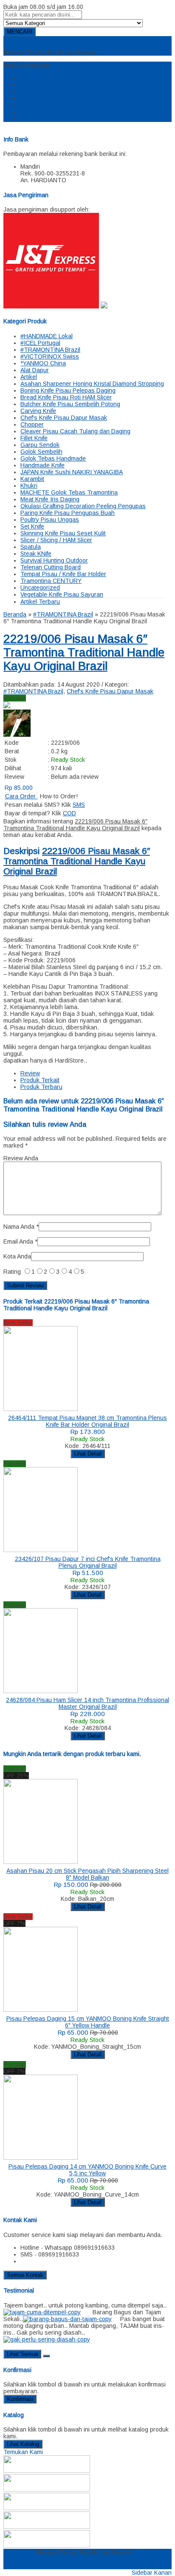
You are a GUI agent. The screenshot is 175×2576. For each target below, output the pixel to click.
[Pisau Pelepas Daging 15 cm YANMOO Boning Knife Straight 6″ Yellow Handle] (41, 2010)
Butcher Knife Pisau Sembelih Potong (70, 404)
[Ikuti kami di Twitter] (47, 2489)
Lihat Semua (22, 2354)
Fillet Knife (34, 438)
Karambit (32, 479)
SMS (79, 805)
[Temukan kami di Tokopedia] (47, 2545)
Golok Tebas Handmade (53, 458)
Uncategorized (40, 588)
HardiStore (18, 40)
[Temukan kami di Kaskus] (47, 2527)
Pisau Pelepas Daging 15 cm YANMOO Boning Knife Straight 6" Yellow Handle (88, 2022)
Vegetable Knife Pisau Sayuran (62, 594)
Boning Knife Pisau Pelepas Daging (68, 390)
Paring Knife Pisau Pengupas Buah (68, 513)
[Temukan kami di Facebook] (47, 2471)
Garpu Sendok (40, 445)
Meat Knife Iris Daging (50, 499)
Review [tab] (30, 1073)
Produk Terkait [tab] (40, 1080)
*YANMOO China (43, 363)
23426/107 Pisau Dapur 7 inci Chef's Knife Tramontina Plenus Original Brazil (88, 1562)
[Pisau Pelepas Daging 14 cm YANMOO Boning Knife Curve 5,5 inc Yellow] (41, 2158)
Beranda (34, 78)
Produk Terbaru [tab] (41, 1087)
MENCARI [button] (20, 32)
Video (28, 119)
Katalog (31, 98)
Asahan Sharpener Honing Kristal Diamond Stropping (92, 384)
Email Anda (18, 1241)
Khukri (29, 486)
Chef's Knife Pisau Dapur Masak (64, 418)
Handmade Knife (42, 465)
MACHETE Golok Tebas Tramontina (69, 492)
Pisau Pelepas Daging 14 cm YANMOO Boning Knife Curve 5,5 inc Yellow (87, 2170)
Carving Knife (38, 411)
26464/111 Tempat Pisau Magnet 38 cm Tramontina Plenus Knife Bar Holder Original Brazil (87, 1421)
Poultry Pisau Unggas (50, 520)
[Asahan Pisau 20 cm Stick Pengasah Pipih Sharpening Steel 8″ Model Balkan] (41, 1862)
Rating (12, 1272)
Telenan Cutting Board (51, 567)
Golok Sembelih (41, 452)
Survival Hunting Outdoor (54, 560)
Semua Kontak (25, 2275)
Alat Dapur (35, 370)
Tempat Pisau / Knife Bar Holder (63, 574)
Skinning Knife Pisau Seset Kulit (63, 533)
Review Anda (21, 1158)
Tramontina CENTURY (51, 581)
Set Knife (32, 526)
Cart (26, 91)
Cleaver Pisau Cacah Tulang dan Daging (75, 431)
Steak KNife (36, 554)
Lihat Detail (88, 1454)
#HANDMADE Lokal (47, 336)
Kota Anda (17, 1256)
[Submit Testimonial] (46, 2356)
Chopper (32, 424)
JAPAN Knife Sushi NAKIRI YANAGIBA (72, 472)
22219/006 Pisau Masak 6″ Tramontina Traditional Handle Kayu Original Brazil (84, 652)
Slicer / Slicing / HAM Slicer (56, 540)
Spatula (31, 547)
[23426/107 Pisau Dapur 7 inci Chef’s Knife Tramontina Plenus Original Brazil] (41, 1550)
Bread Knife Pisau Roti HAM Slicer (66, 397)
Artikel (29, 377)
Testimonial (36, 85)
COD (69, 813)
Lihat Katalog (23, 2444)
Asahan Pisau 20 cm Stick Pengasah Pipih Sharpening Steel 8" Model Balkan (87, 1874)
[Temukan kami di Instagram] (47, 2508)
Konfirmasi (34, 105)
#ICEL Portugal (40, 343)
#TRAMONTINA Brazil (50, 350)
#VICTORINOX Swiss (50, 356)
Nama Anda (19, 1227)
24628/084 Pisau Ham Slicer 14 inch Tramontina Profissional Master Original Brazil (87, 1703)
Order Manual (39, 112)
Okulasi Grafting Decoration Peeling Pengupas (83, 506)
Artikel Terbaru (40, 602)
